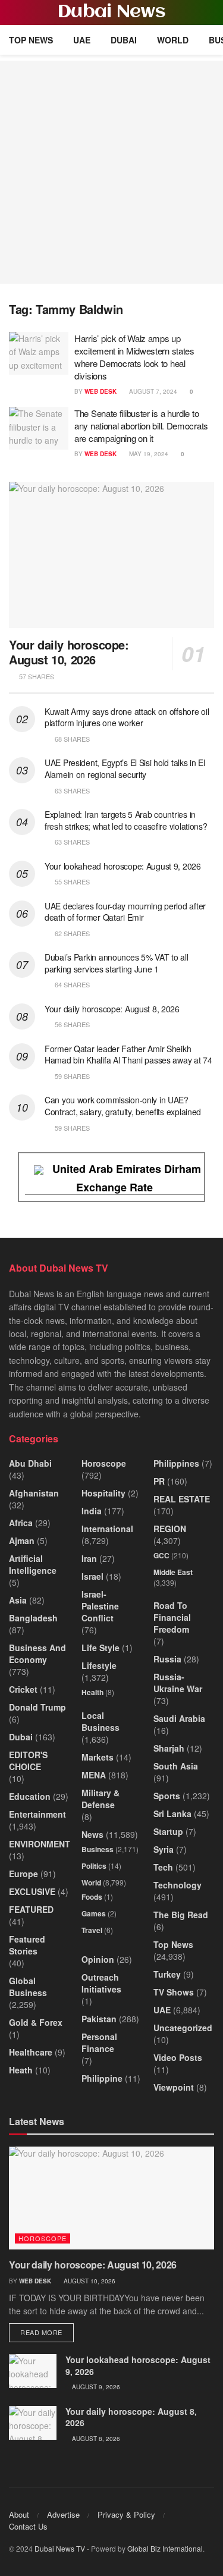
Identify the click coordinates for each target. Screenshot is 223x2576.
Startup (168, 1831)
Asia (18, 1600)
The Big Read (181, 1915)
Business (98, 1849)
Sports (167, 1796)
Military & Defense (100, 1799)
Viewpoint (174, 2087)
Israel (92, 1576)
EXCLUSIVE (32, 1891)
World (173, 40)
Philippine (102, 2078)
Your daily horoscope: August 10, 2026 (69, 652)
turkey (167, 1974)
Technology (178, 1885)
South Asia (176, 1766)
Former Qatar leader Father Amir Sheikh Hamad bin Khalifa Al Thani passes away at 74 (128, 1055)
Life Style (100, 1648)
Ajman (22, 1540)
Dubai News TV (60, 2548)
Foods (92, 1897)
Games (94, 1913)
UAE (82, 40)
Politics (94, 1866)
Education (30, 1796)
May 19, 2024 (148, 454)
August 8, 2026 (95, 2439)
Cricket (23, 1689)
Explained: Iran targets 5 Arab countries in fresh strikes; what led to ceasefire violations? (126, 820)
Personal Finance (99, 2042)
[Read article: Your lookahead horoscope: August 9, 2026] (33, 2371)
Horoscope (104, 1463)
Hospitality (103, 1493)
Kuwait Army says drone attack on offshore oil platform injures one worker (127, 717)
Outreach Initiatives (101, 1983)
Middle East (173, 1572)
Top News (31, 40)
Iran (89, 1558)
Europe (23, 1874)
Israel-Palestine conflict (100, 1606)
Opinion (98, 1959)
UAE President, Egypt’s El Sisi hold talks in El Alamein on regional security (125, 768)
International (107, 1529)
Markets (98, 1757)
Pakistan (99, 2019)
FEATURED (31, 1909)
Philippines (176, 1463)
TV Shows (174, 1992)
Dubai (124, 40)
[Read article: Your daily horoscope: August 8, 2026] (33, 2423)
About (19, 2514)
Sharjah (169, 1748)
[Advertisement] (111, 172)
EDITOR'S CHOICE (28, 1761)
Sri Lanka (172, 1813)
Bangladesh (33, 1618)
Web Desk (100, 391)
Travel (92, 1930)
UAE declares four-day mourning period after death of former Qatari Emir (125, 912)
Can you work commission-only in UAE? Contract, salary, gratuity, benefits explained (123, 1106)
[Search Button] (209, 12)
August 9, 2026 (95, 2387)
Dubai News (111, 12)
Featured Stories (27, 1945)
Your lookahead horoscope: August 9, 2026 (123, 866)
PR (159, 1481)
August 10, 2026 (89, 2281)
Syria (164, 1849)
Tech (163, 1867)
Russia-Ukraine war (178, 1683)
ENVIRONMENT (40, 1844)
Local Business (100, 1721)
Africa (21, 1523)
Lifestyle (99, 1665)
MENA (94, 1775)
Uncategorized (183, 2028)
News (92, 1834)
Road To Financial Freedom (172, 1617)
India (92, 1511)
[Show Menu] (14, 12)
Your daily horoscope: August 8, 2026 (112, 1009)
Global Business (28, 1987)
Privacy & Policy (126, 2514)
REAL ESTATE (182, 1499)
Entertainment (37, 1814)
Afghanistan (34, 1493)
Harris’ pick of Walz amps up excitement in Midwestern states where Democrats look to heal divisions (134, 357)
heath (21, 2070)
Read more (47, 2332)
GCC (161, 1555)
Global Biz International (165, 2548)
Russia (167, 1659)
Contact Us (28, 2526)
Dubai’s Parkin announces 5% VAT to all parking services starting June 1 (116, 963)
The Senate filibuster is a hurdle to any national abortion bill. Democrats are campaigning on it (141, 426)
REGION (170, 1529)
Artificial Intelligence (33, 1564)
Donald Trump (37, 1707)
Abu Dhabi (30, 1463)
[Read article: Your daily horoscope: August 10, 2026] (111, 555)
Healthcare (31, 2052)
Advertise (63, 2514)
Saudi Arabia (179, 1718)
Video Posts (178, 2057)
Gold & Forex (36, 2022)
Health (92, 1692)
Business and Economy (37, 1653)
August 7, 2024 (152, 391)
